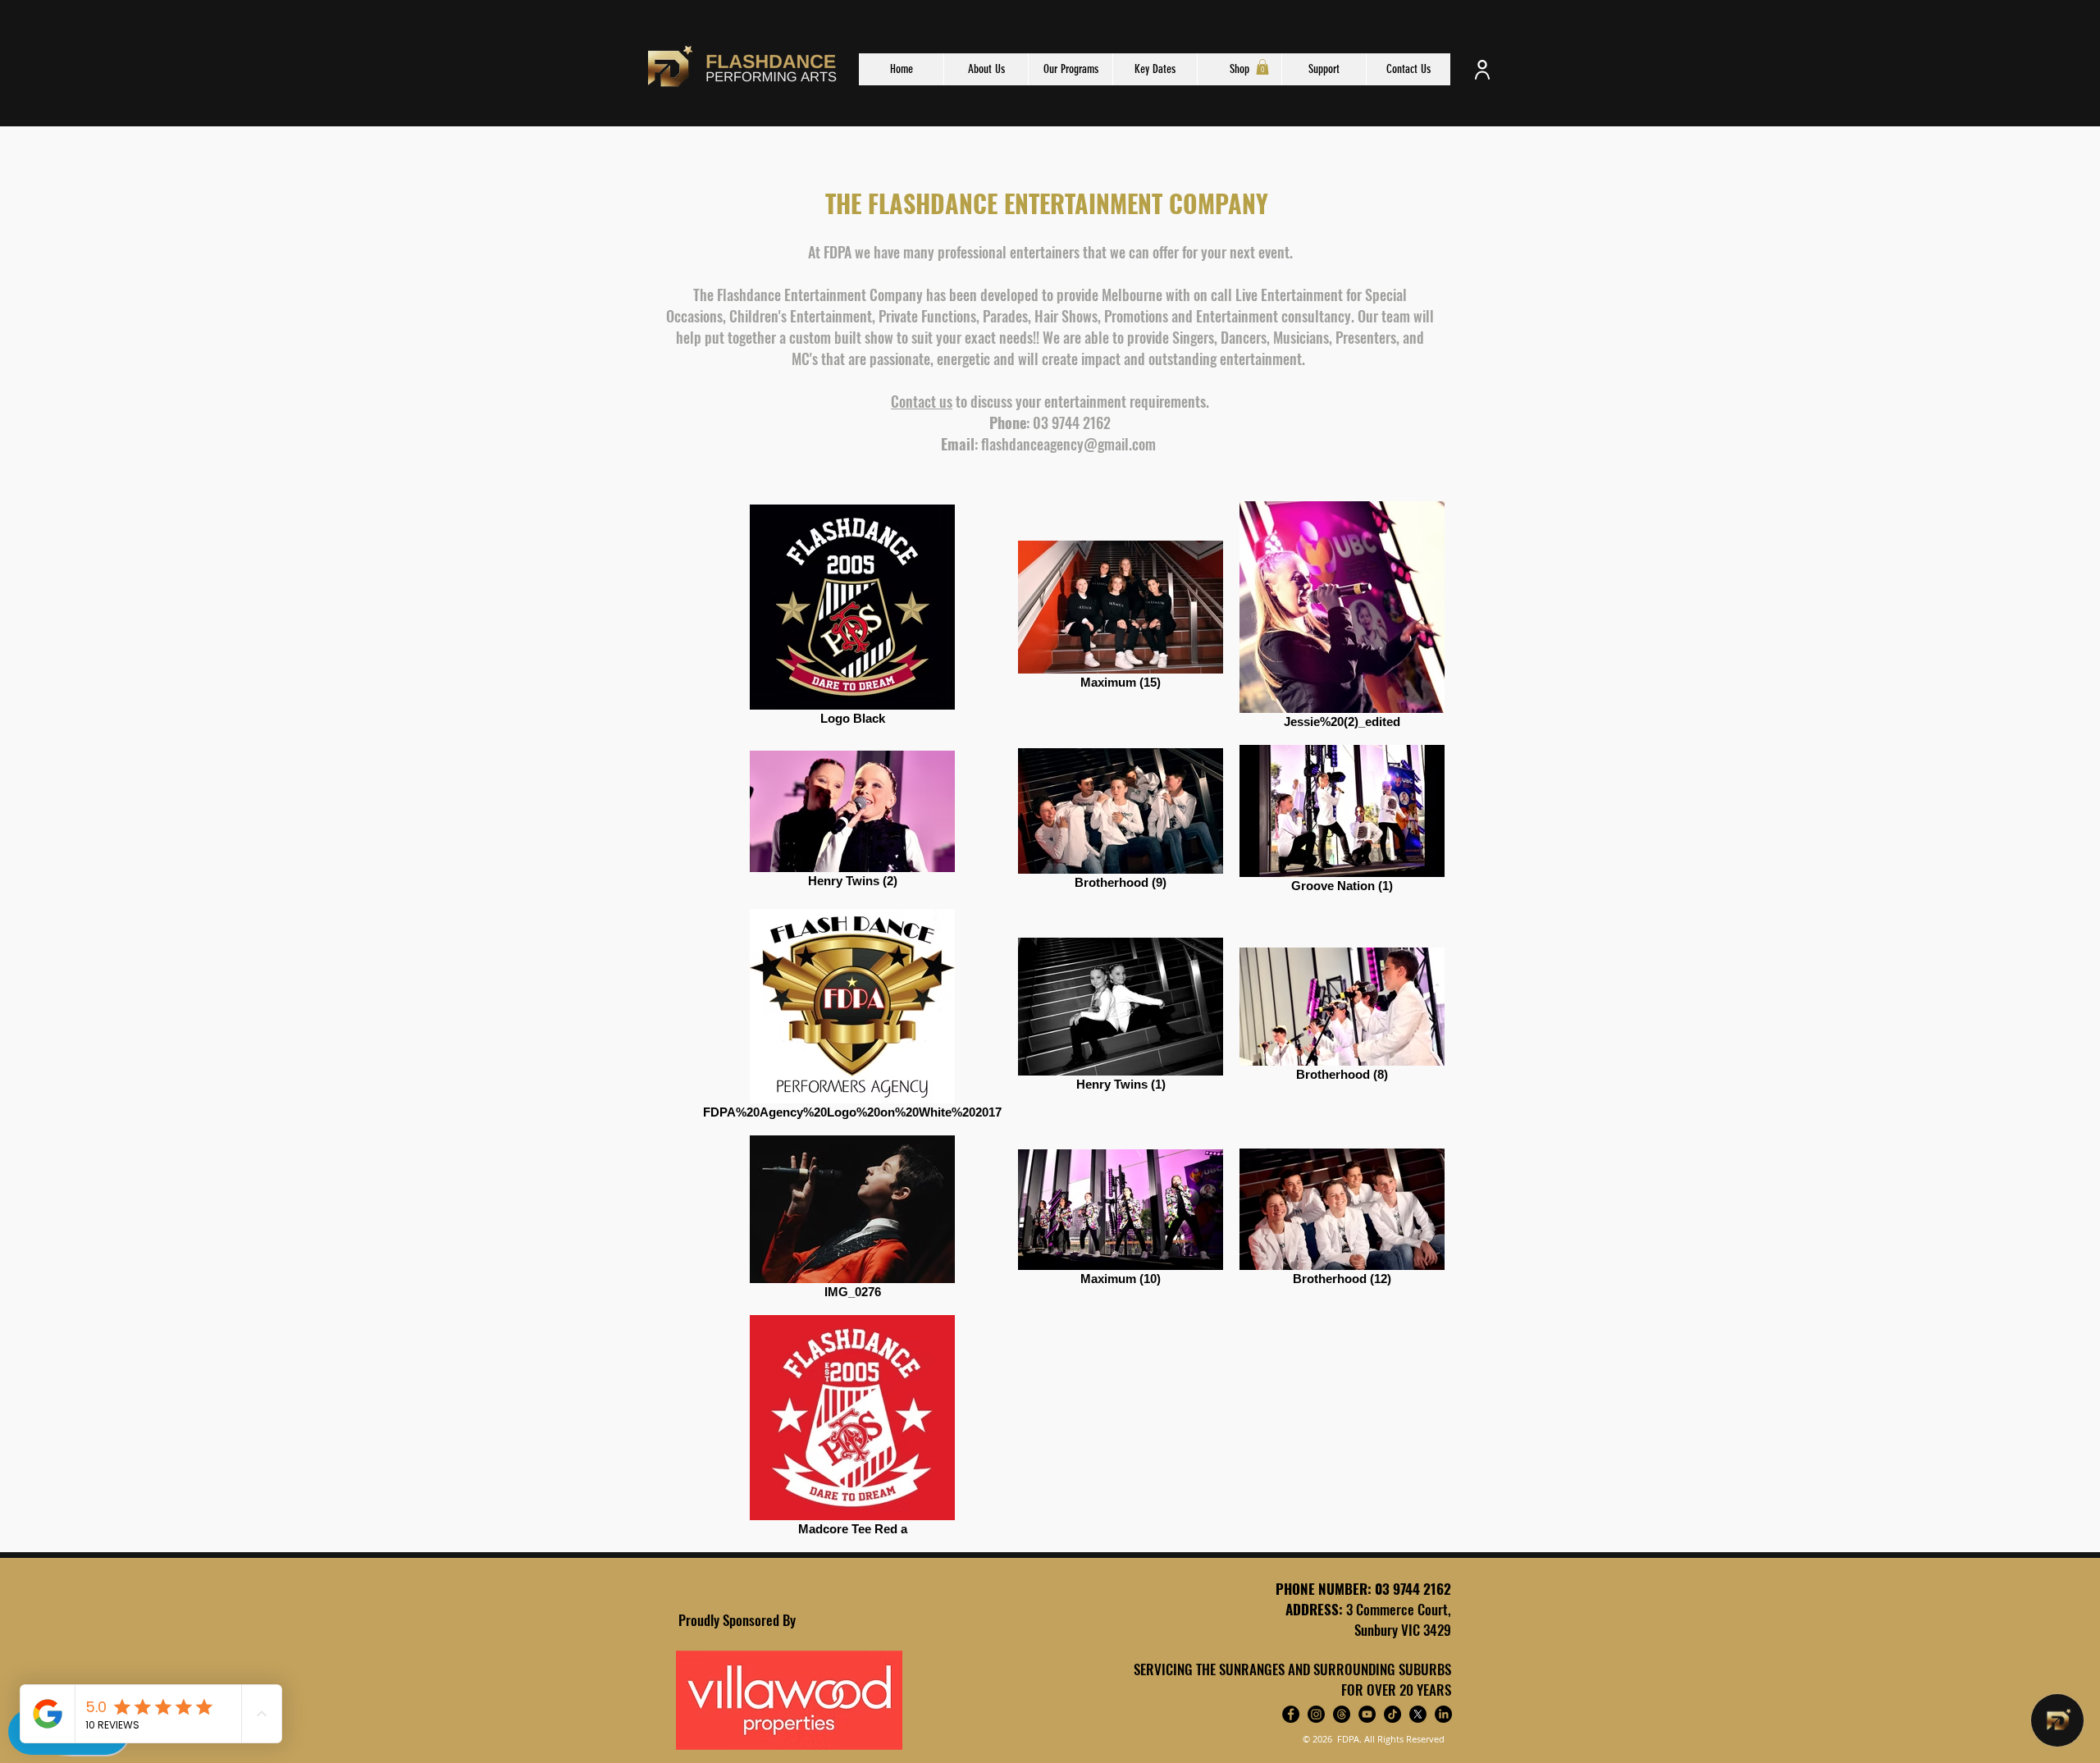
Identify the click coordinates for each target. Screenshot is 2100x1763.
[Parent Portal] (1482, 69)
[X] (1418, 1714)
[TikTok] (1392, 1714)
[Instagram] (1316, 1714)
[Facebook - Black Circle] (1291, 1714)
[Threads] (1342, 1714)
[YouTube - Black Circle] (1367, 1714)
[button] (1262, 67)
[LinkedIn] (1443, 1714)
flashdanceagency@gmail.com (1068, 444)
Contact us (922, 401)
